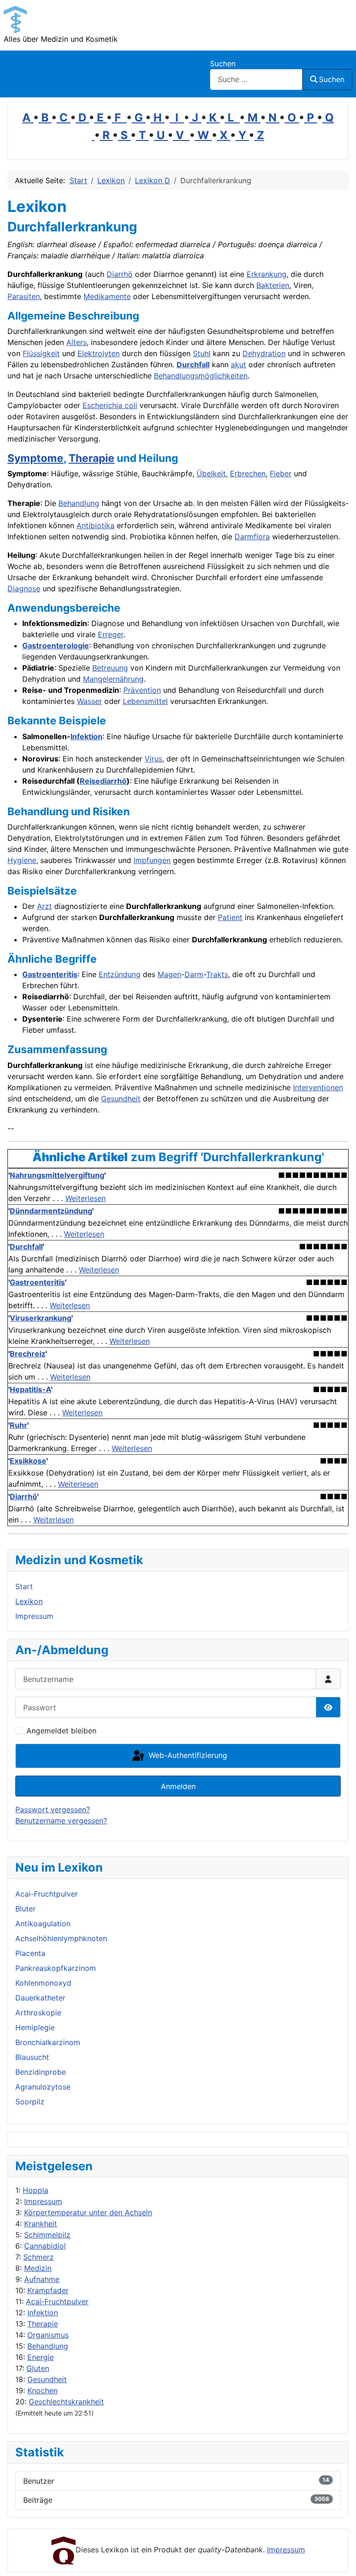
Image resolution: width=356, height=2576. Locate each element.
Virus (153, 759)
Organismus (48, 2335)
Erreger (111, 634)
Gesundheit (47, 2379)
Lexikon (29, 1601)
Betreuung (110, 668)
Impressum (43, 2201)
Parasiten (24, 296)
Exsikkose (28, 1461)
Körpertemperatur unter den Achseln (88, 2212)
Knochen (42, 2391)
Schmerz (38, 2257)
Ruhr (19, 1425)
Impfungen (152, 860)
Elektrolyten (99, 353)
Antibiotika (95, 525)
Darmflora (252, 537)
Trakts (217, 974)
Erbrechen (248, 473)
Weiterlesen (86, 1198)
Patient (230, 917)
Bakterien (273, 285)
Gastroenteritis (50, 974)
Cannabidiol (45, 2246)
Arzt (44, 906)
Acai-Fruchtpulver (57, 2301)
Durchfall (193, 364)
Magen (169, 974)
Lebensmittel (145, 701)
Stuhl (202, 353)
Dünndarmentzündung (51, 1211)
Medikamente (107, 296)
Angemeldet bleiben (61, 1731)
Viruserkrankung (41, 1318)
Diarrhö (120, 274)
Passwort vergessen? (53, 1809)
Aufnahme (42, 2279)
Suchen (223, 64)
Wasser (89, 701)
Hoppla (35, 2190)
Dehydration (264, 353)
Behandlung (48, 2346)
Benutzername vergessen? (61, 1821)
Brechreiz (28, 1354)
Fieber (281, 473)
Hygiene (22, 860)
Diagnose (24, 588)
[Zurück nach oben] (340, 2559)
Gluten (38, 2368)
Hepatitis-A (30, 1389)
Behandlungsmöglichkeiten (201, 376)
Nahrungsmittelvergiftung (57, 1175)
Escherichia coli (110, 405)
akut (238, 364)
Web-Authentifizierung (187, 1755)
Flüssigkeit (41, 353)
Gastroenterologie (56, 646)
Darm (194, 974)
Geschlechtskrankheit (66, 2402)
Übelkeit (211, 473)
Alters (76, 342)
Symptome (35, 458)
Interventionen (318, 1087)
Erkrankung (267, 274)
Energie (41, 2357)
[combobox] (256, 80)
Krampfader (48, 2290)
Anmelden (178, 1786)
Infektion (43, 2313)
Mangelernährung (113, 679)
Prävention (142, 690)
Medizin (38, 2268)
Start (24, 1586)
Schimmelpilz (47, 2235)
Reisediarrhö (103, 781)
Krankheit (41, 2224)
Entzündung (120, 974)
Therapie (43, 2324)
